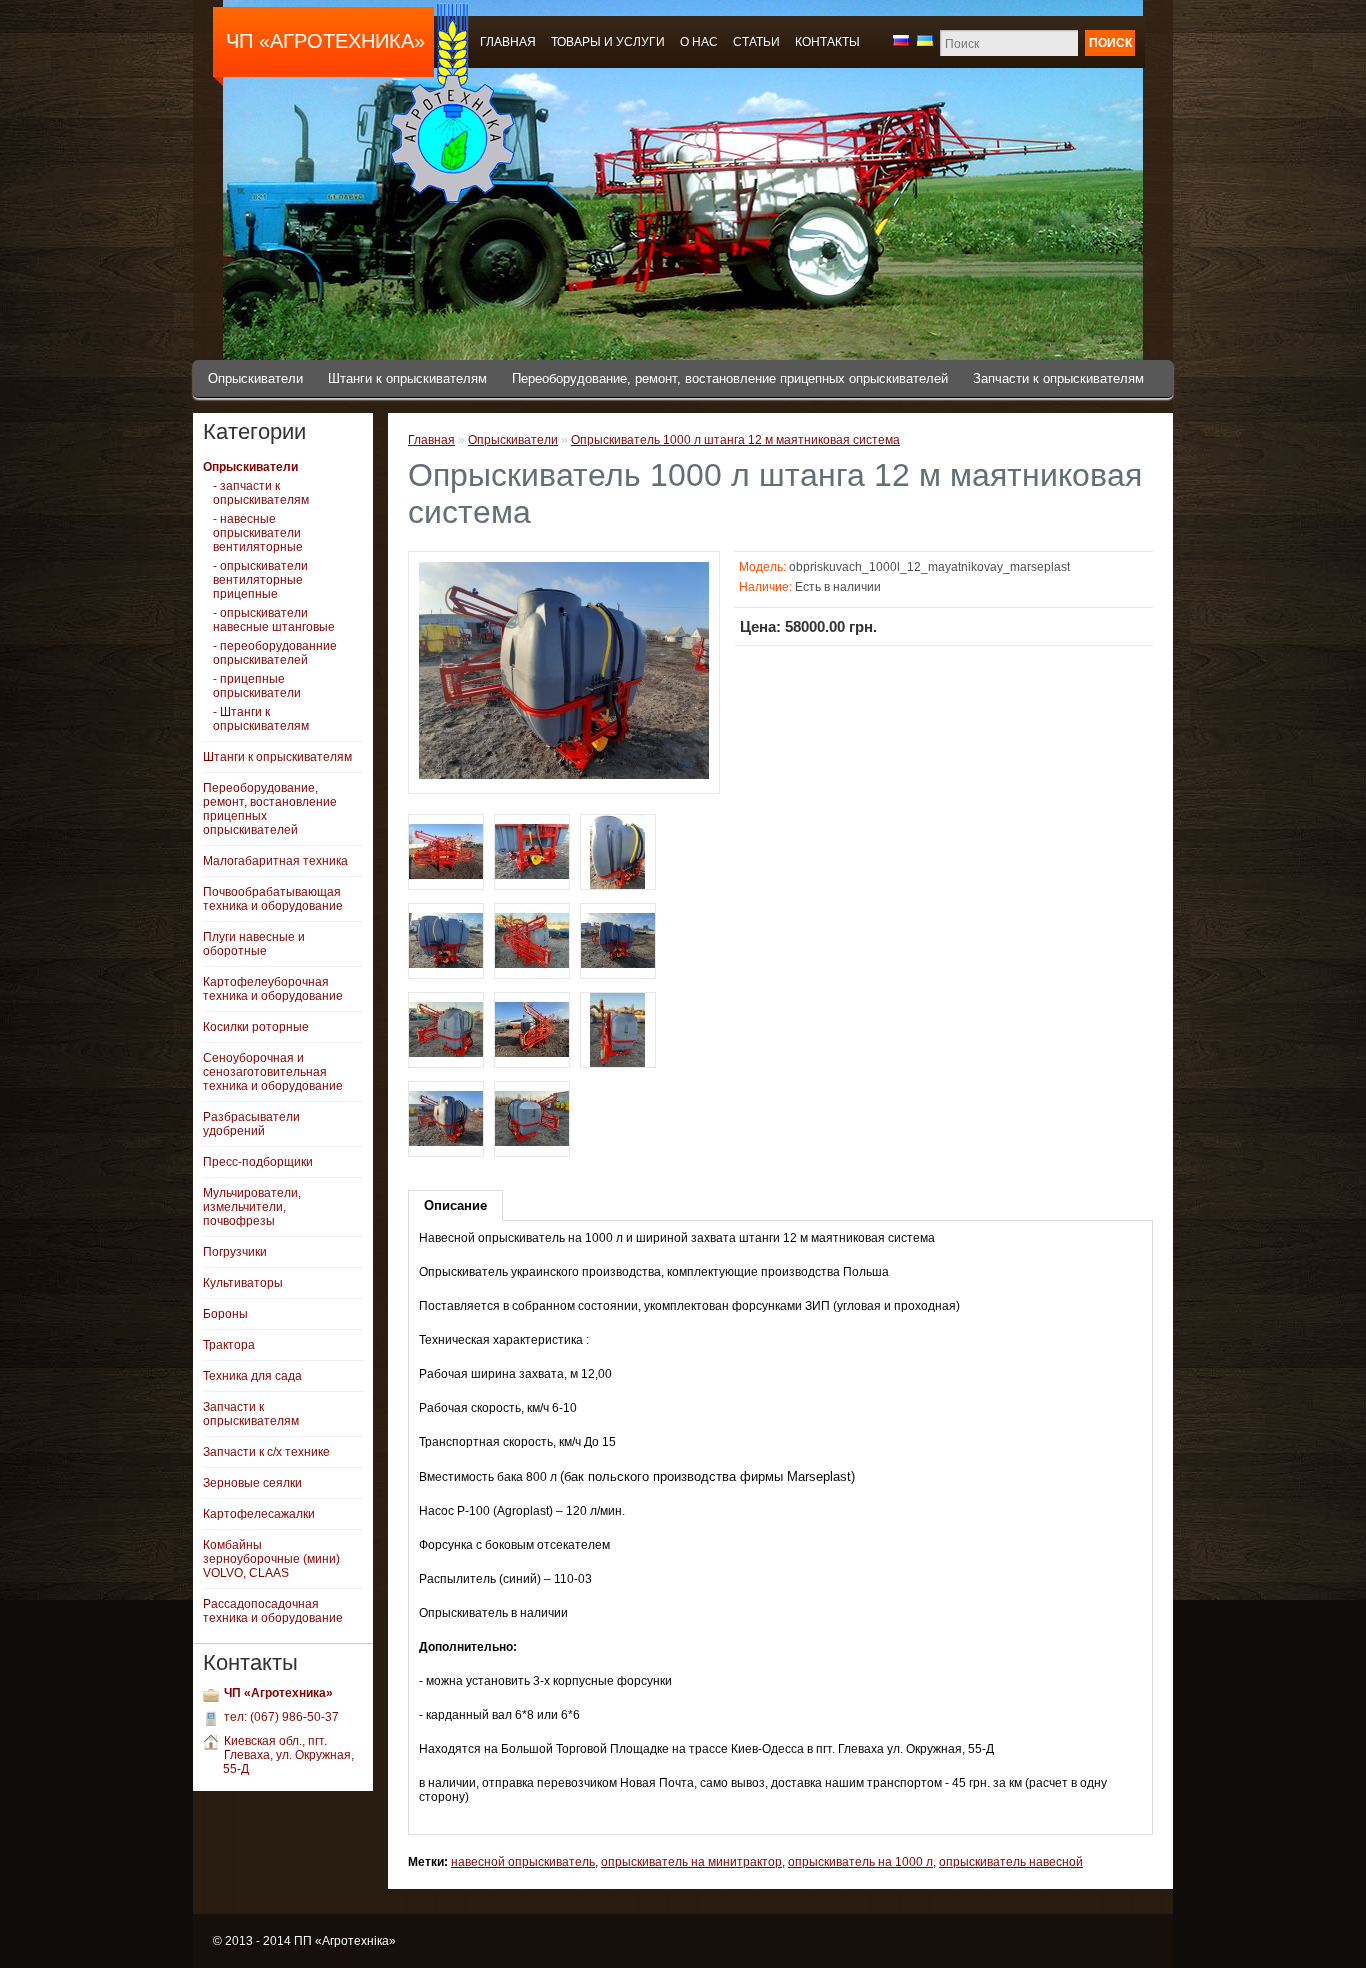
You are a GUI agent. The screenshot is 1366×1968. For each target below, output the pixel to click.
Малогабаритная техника (275, 861)
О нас (699, 42)
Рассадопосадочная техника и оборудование (273, 1611)
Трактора (229, 1345)
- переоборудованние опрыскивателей (275, 653)
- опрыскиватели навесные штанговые (274, 620)
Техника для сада (252, 1376)
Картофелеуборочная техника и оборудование (273, 989)
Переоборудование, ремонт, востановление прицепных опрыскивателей (730, 378)
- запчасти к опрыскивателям (261, 493)
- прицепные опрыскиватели (257, 686)
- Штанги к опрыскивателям (261, 719)
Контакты (827, 42)
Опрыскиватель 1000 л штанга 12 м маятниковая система (735, 440)
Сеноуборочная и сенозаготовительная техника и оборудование (273, 1072)
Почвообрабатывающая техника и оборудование (273, 899)
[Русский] (901, 40)
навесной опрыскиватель (523, 1862)
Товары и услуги (608, 42)
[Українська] (925, 40)
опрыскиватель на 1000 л (860, 1862)
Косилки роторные (256, 1027)
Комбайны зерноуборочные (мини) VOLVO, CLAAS (271, 1559)
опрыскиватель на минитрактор (691, 1862)
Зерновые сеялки (252, 1483)
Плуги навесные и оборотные (254, 944)
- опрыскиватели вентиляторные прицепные (260, 580)
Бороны (225, 1314)
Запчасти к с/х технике (266, 1452)
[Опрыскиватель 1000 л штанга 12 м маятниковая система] (564, 776)
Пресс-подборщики (258, 1162)
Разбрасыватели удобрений (251, 1124)
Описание (455, 1205)
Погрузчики (235, 1252)
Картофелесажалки (259, 1514)
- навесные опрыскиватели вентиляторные (258, 533)
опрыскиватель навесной (1011, 1862)
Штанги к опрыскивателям (407, 378)
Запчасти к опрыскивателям (1058, 378)
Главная (431, 440)
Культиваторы (243, 1283)
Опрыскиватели (255, 378)
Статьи (756, 42)
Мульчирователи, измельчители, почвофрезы (252, 1207)
